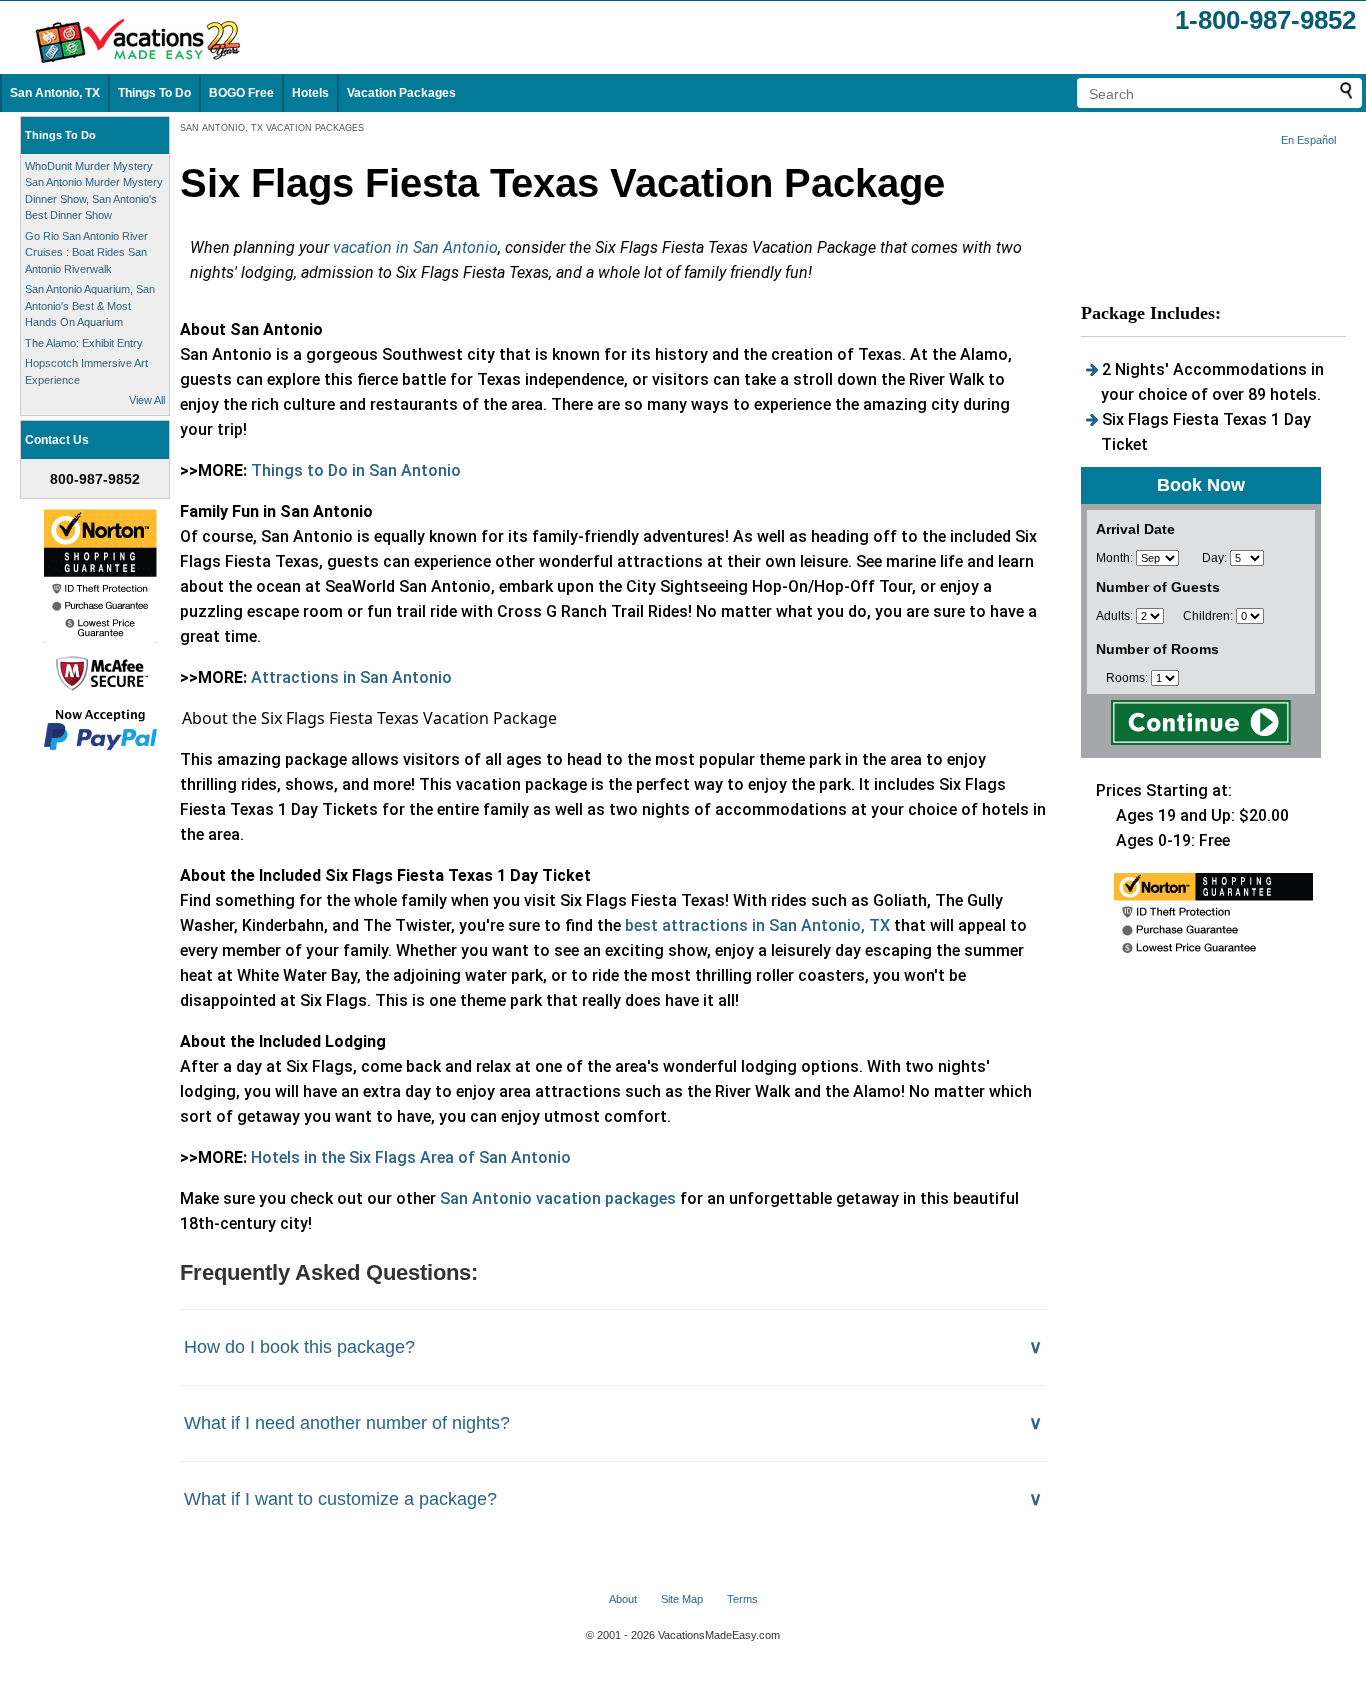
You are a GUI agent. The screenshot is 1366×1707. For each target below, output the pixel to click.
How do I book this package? (299, 1347)
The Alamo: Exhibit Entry (84, 343)
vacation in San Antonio (415, 247)
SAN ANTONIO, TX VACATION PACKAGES (272, 128)
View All (147, 400)
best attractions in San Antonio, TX (757, 925)
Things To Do (154, 93)
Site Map (682, 1599)
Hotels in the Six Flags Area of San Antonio (411, 1157)
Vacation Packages (401, 93)
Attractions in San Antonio (351, 677)
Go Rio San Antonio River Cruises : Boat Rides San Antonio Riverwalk (86, 252)
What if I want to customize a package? (340, 1499)
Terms (742, 1599)
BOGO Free (241, 93)
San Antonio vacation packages (558, 1198)
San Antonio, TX (55, 93)
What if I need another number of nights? (347, 1423)
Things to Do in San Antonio (356, 470)
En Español (1308, 140)
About (623, 1599)
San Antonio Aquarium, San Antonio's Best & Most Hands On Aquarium (90, 305)
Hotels (310, 93)
